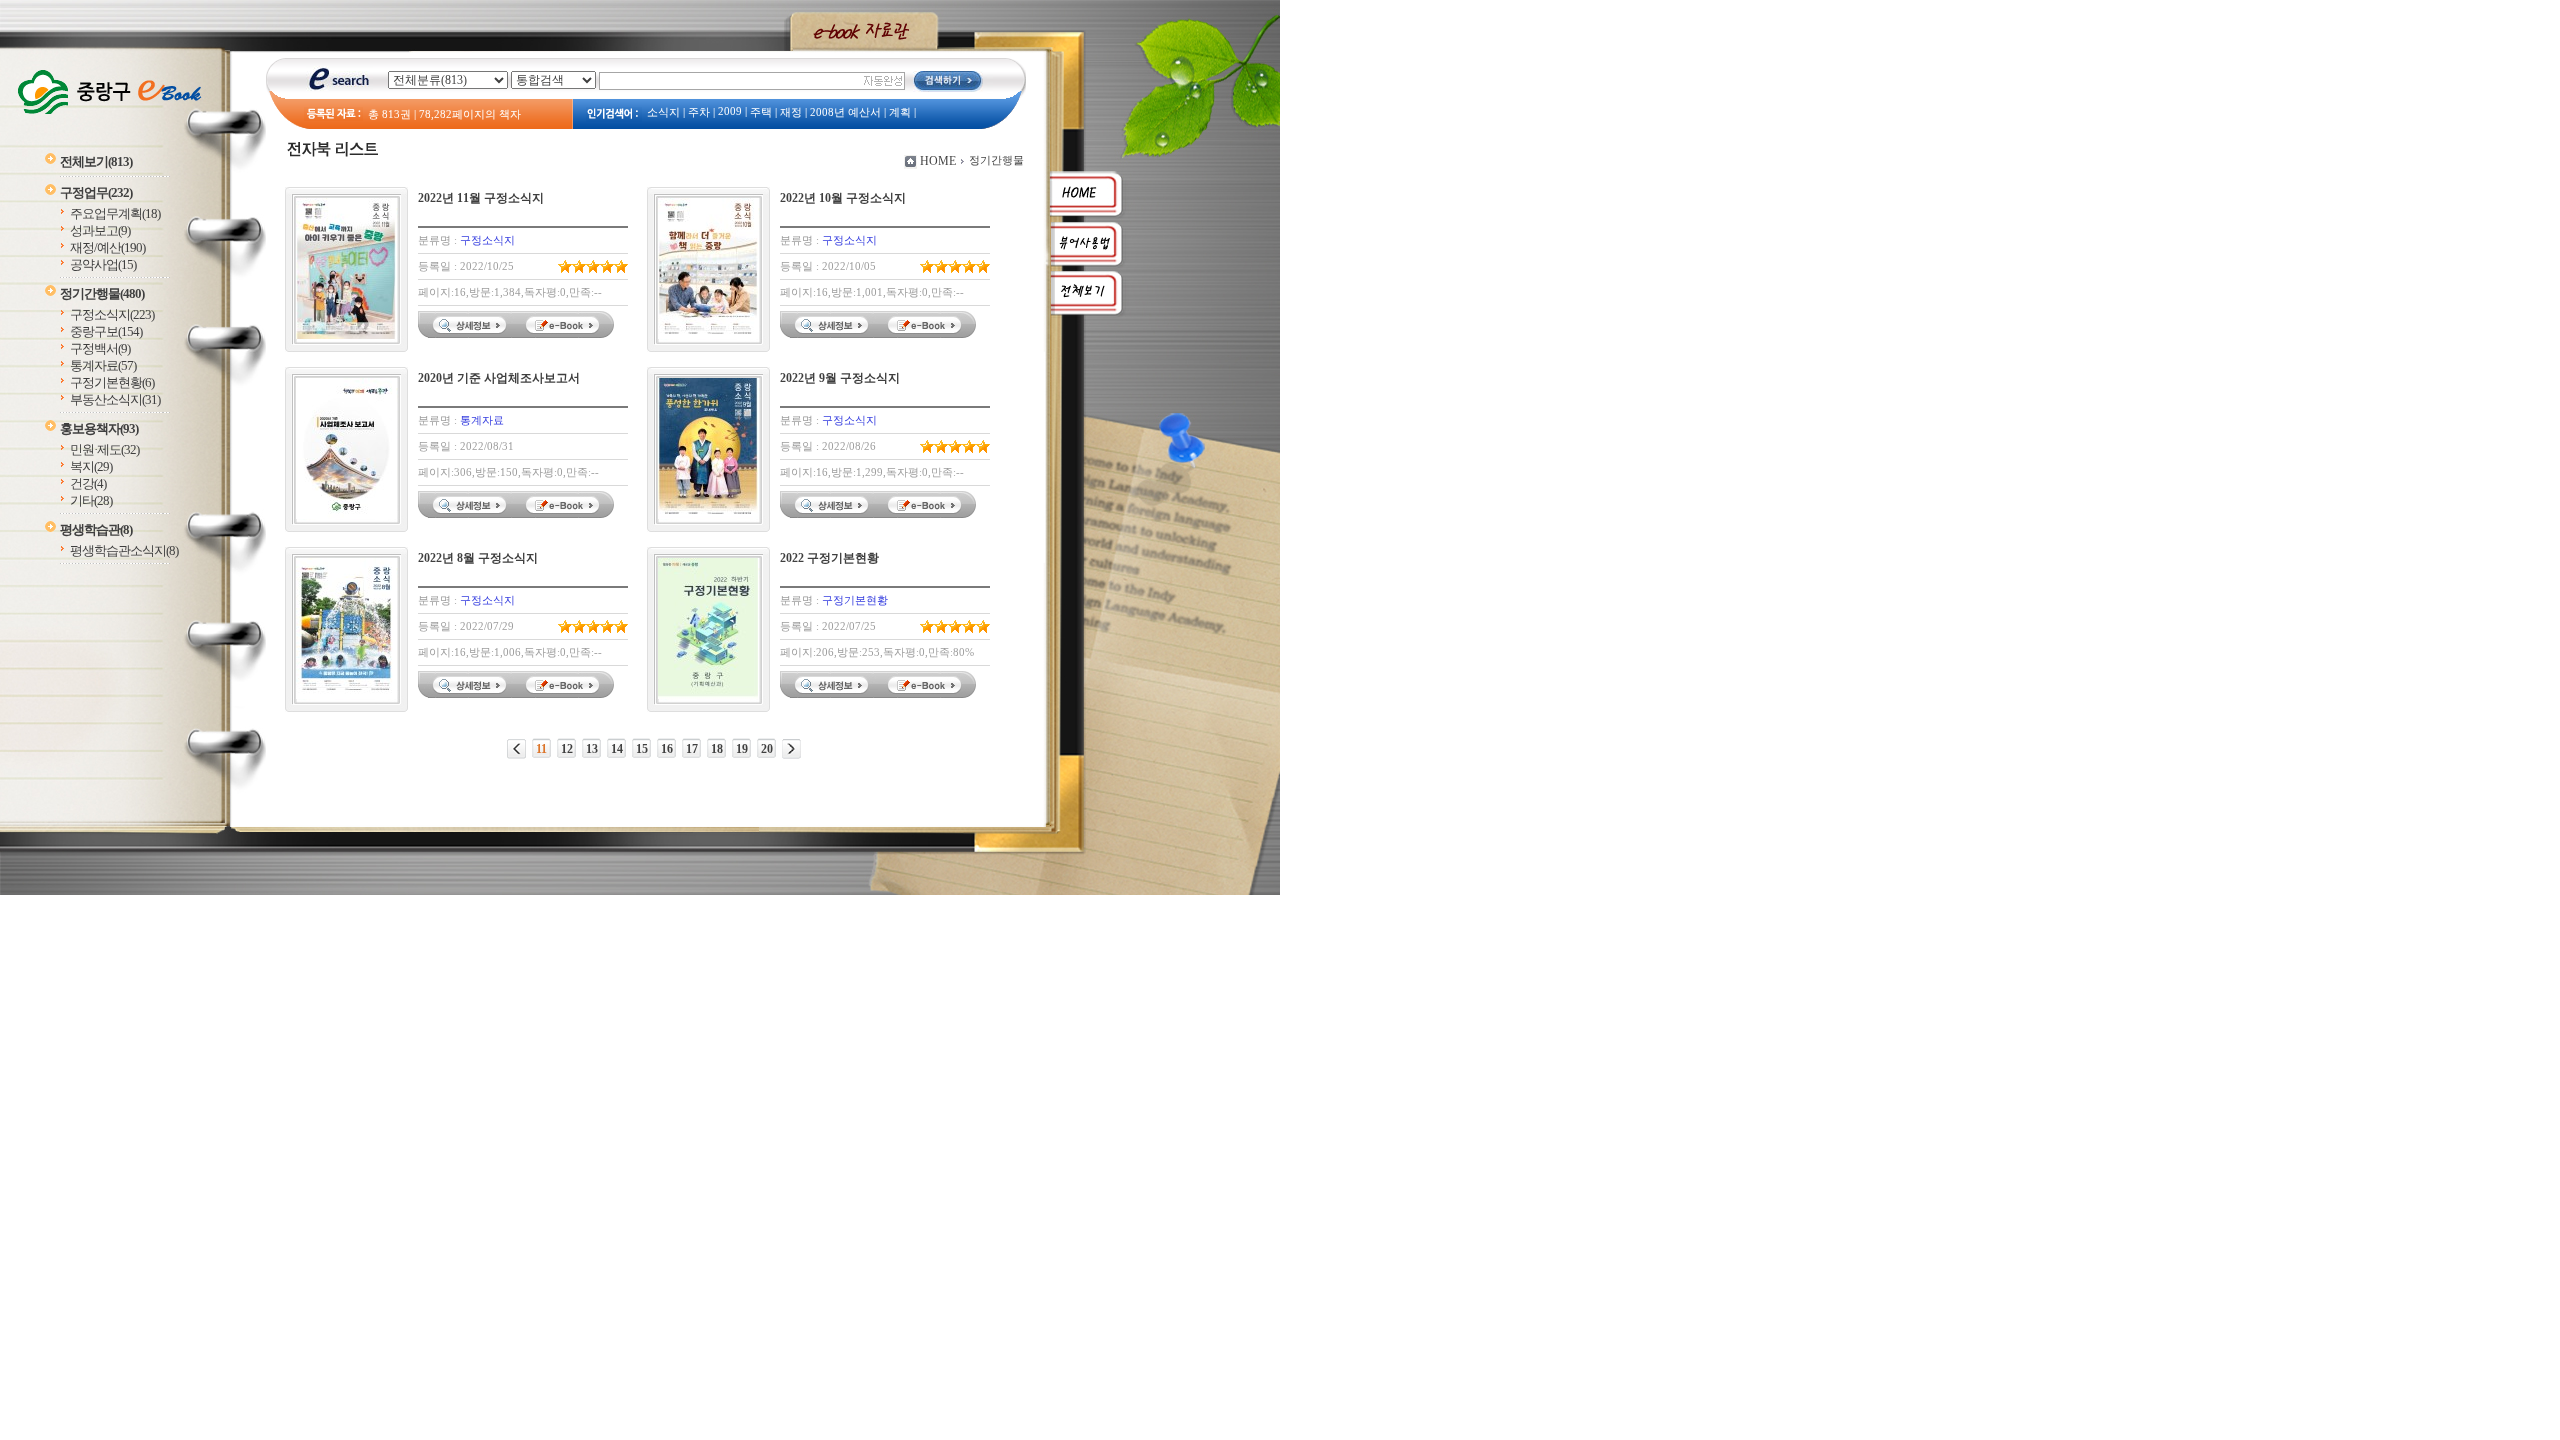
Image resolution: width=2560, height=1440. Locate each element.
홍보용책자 (99, 428)
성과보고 (100, 230)
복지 (91, 466)
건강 (88, 483)
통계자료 (103, 365)
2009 (730, 111)
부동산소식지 (115, 399)
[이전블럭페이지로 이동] (516, 749)
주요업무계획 (115, 213)
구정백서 (100, 348)
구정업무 (96, 192)
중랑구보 (106, 331)
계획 (900, 112)
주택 (761, 112)
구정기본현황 (112, 382)
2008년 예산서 (845, 112)
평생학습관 (96, 529)
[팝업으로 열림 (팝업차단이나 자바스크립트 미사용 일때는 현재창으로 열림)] (565, 334)
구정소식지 (112, 314)
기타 (91, 500)
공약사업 (103, 264)
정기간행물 (102, 293)
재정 (791, 112)
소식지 (663, 112)
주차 (699, 112)
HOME (938, 161)
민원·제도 (104, 449)
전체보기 (96, 161)
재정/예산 (107, 247)
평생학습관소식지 (124, 550)
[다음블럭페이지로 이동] (791, 749)
